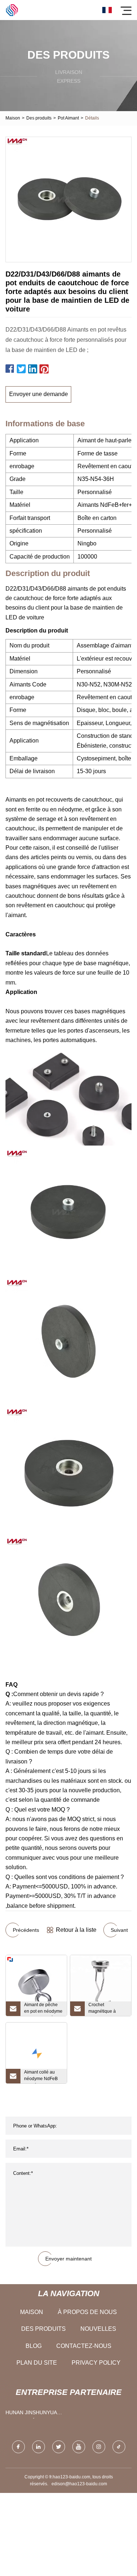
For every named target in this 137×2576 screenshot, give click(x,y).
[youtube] (79, 2447)
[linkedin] (39, 2447)
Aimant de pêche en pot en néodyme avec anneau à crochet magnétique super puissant (43, 2009)
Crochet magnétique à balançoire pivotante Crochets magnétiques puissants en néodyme (107, 2009)
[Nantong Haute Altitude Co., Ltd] (12, 10)
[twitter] (59, 2447)
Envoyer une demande (39, 394)
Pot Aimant (68, 118)
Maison (13, 118)
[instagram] (99, 2447)
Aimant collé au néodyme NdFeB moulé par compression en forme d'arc (41, 2076)
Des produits (39, 118)
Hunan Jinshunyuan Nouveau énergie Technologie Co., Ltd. (33, 2414)
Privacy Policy (96, 2363)
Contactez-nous (84, 2346)
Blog (34, 2346)
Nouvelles (98, 2329)
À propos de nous (87, 2312)
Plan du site (37, 2363)
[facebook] (18, 2447)
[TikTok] (119, 2447)
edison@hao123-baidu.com (79, 2484)
